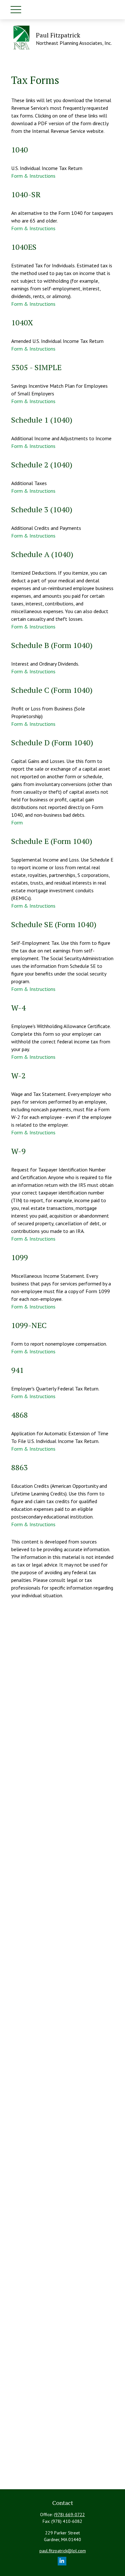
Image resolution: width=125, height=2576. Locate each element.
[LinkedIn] (62, 2561)
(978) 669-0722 (69, 2515)
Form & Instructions (33, 176)
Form (17, 822)
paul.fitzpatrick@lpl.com (63, 2551)
